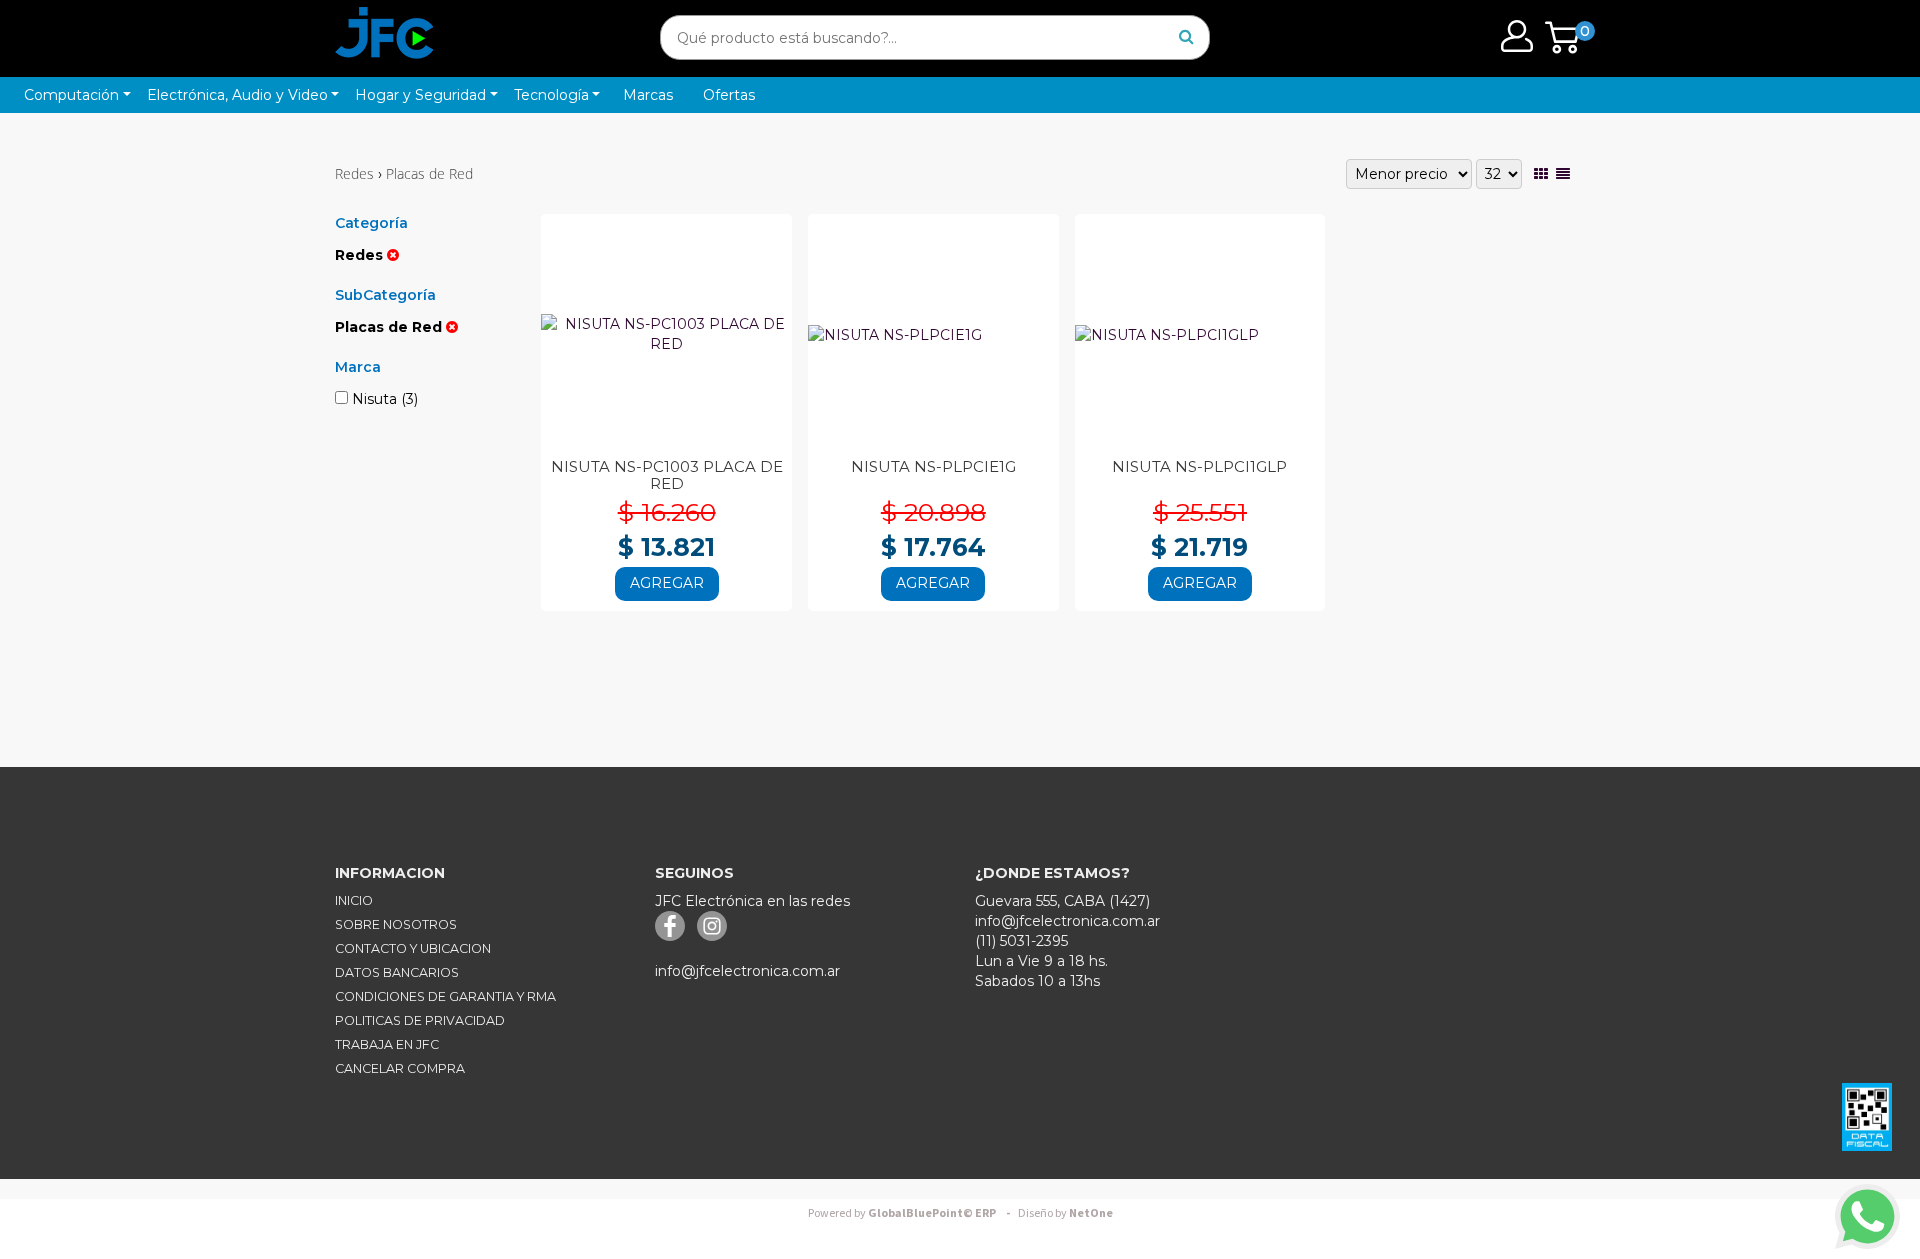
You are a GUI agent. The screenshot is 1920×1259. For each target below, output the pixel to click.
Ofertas (729, 95)
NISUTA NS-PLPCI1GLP (1199, 466)
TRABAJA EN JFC (387, 1044)
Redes (354, 173)
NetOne (1065, 1213)
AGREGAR (667, 583)
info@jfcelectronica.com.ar (747, 971)
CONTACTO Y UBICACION (413, 948)
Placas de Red (429, 173)
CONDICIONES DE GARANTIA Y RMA (445, 996)
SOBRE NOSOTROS (396, 924)
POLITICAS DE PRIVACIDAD (420, 1020)
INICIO (354, 900)
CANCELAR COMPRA (400, 1068)
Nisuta (383, 399)
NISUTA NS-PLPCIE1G (933, 466)
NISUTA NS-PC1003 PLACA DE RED (667, 475)
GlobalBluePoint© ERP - (912, 1213)
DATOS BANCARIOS (397, 972)
